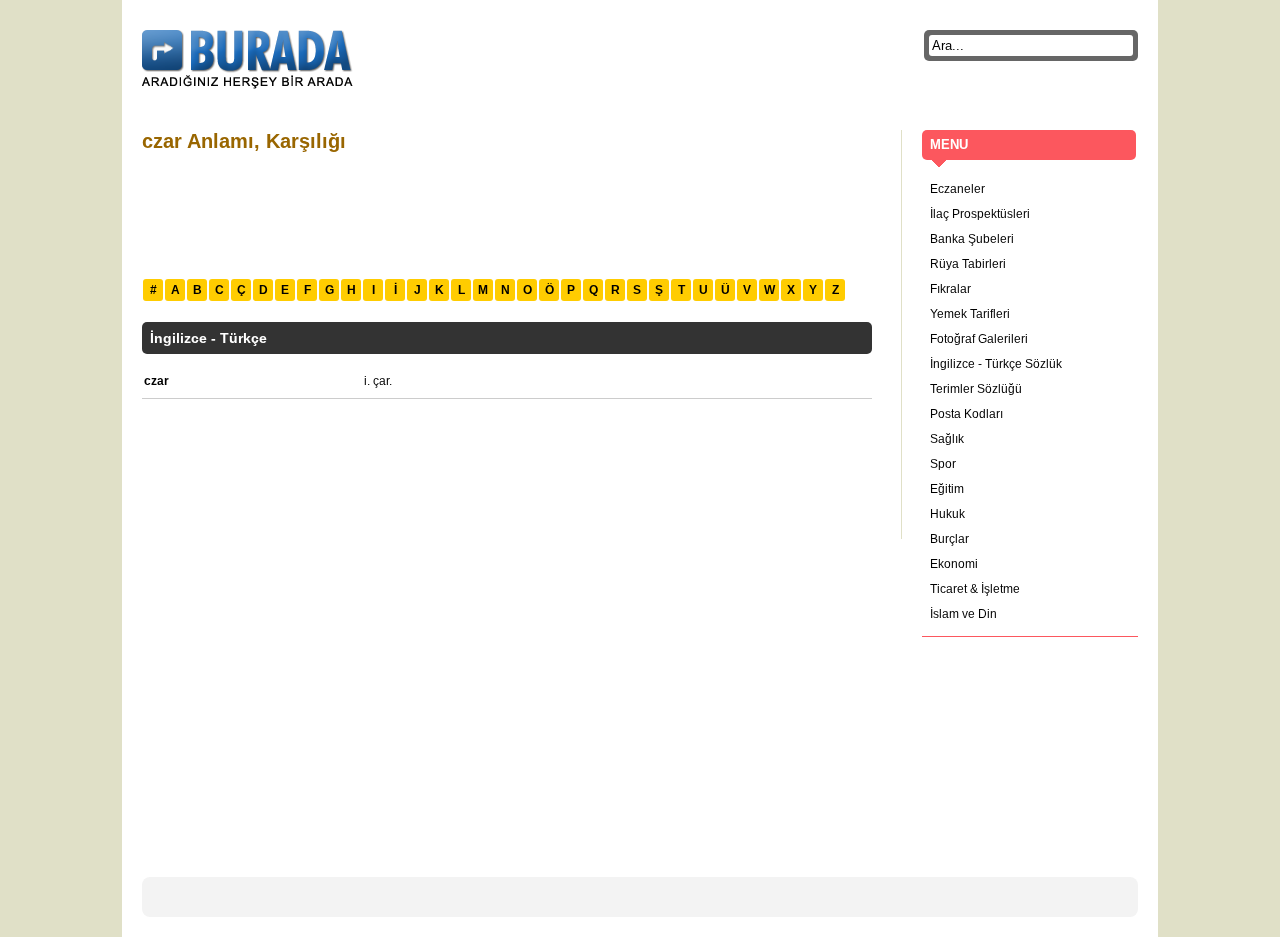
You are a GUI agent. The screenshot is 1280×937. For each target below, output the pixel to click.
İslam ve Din (963, 614)
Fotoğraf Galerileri (979, 339)
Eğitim (947, 489)
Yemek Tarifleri (970, 314)
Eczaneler (957, 189)
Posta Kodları (966, 414)
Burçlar (949, 539)
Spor (943, 464)
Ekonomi (954, 564)
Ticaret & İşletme (975, 589)
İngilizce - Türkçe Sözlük (996, 364)
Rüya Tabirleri (968, 264)
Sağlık (947, 439)
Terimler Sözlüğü (976, 389)
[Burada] (247, 60)
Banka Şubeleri (972, 239)
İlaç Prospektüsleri (980, 214)
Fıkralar (950, 289)
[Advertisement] (506, 213)
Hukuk (947, 514)
